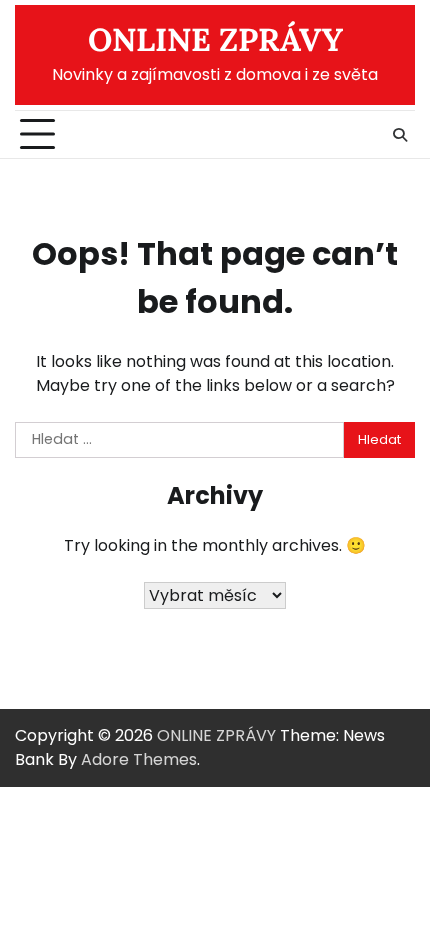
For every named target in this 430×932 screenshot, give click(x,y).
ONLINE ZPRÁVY (215, 39)
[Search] (400, 135)
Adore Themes (139, 759)
